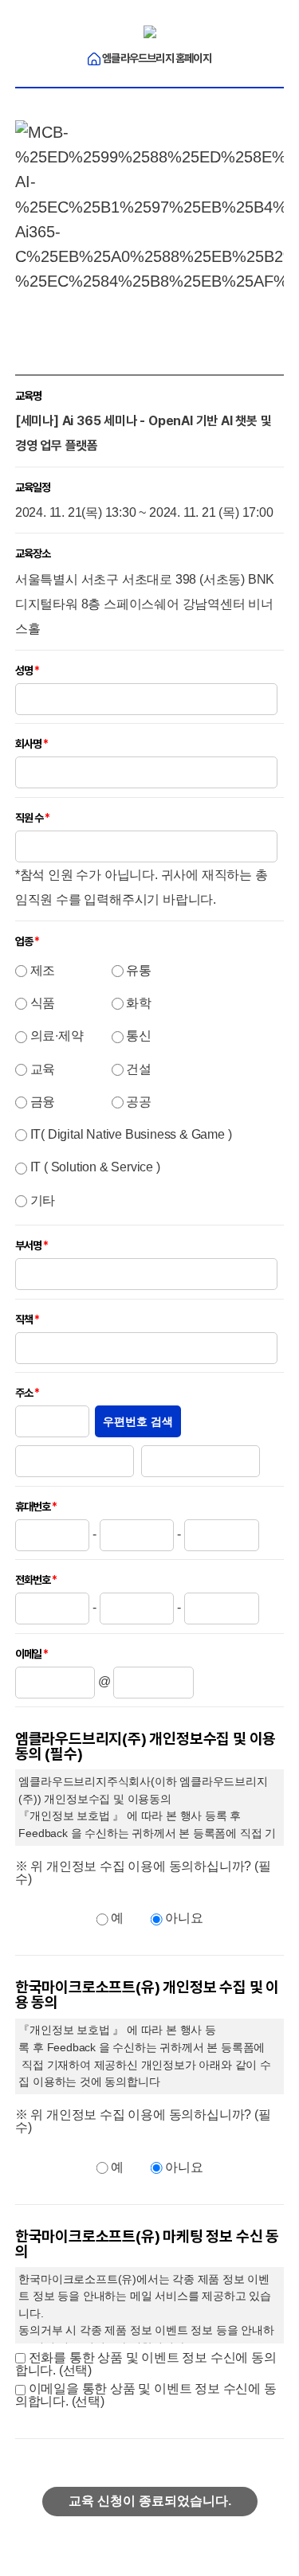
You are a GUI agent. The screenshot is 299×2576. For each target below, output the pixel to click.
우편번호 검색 (138, 1421)
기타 (43, 1200)
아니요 (184, 1918)
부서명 (28, 1245)
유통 (139, 970)
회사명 (28, 744)
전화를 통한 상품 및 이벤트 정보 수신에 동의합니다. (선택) (146, 2364)
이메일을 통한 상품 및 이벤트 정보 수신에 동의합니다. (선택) (146, 2395)
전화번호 (33, 1580)
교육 (43, 1069)
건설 (139, 1069)
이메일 (28, 1654)
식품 (43, 1003)
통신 (139, 1036)
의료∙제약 (57, 1036)
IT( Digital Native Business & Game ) (131, 1134)
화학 (139, 1003)
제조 (43, 970)
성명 (24, 670)
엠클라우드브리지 (156, 58)
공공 (139, 1102)
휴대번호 (33, 1507)
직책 (24, 1319)
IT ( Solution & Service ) (95, 1167)
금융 (43, 1102)
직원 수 (29, 818)
